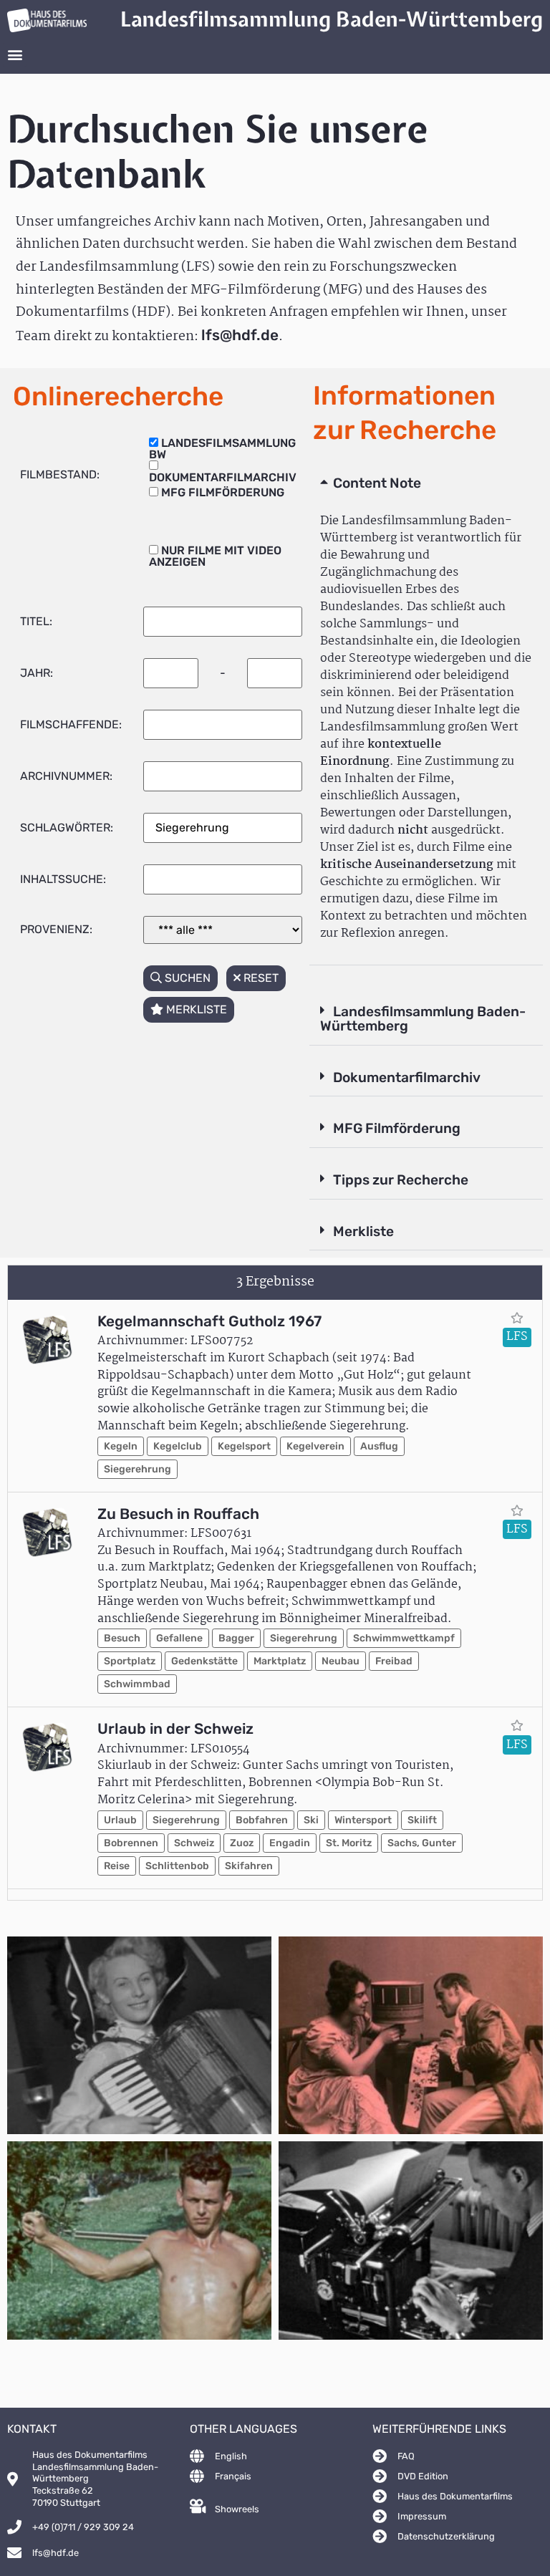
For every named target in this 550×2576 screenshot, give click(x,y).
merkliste (195, 1009)
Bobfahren (262, 1820)
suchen (186, 978)
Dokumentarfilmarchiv (407, 1077)
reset (260, 978)
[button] (15, 55)
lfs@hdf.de (240, 335)
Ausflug (379, 1446)
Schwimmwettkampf (404, 1638)
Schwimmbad (137, 1684)
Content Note (377, 483)
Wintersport (363, 1820)
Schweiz (194, 1843)
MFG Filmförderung (397, 1128)
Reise (117, 1866)
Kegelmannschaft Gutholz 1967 (209, 1321)
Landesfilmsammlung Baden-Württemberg (423, 1019)
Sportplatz (130, 1661)
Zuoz (242, 1843)
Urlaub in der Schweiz (175, 1729)
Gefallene (179, 1638)
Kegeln (121, 1446)
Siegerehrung (137, 1469)
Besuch (122, 1638)
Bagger (236, 1638)
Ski (311, 1820)
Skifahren (249, 1866)
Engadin (290, 1843)
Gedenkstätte (204, 1661)
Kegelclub (178, 1446)
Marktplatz (280, 1661)
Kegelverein (315, 1446)
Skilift (422, 1820)
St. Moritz (349, 1843)
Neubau (341, 1661)
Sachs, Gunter (422, 1843)
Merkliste (363, 1231)
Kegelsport (244, 1446)
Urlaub (120, 1820)
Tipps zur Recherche (401, 1180)
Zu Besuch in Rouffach (178, 1514)
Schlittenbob (177, 1866)
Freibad (394, 1661)
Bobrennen (131, 1843)
